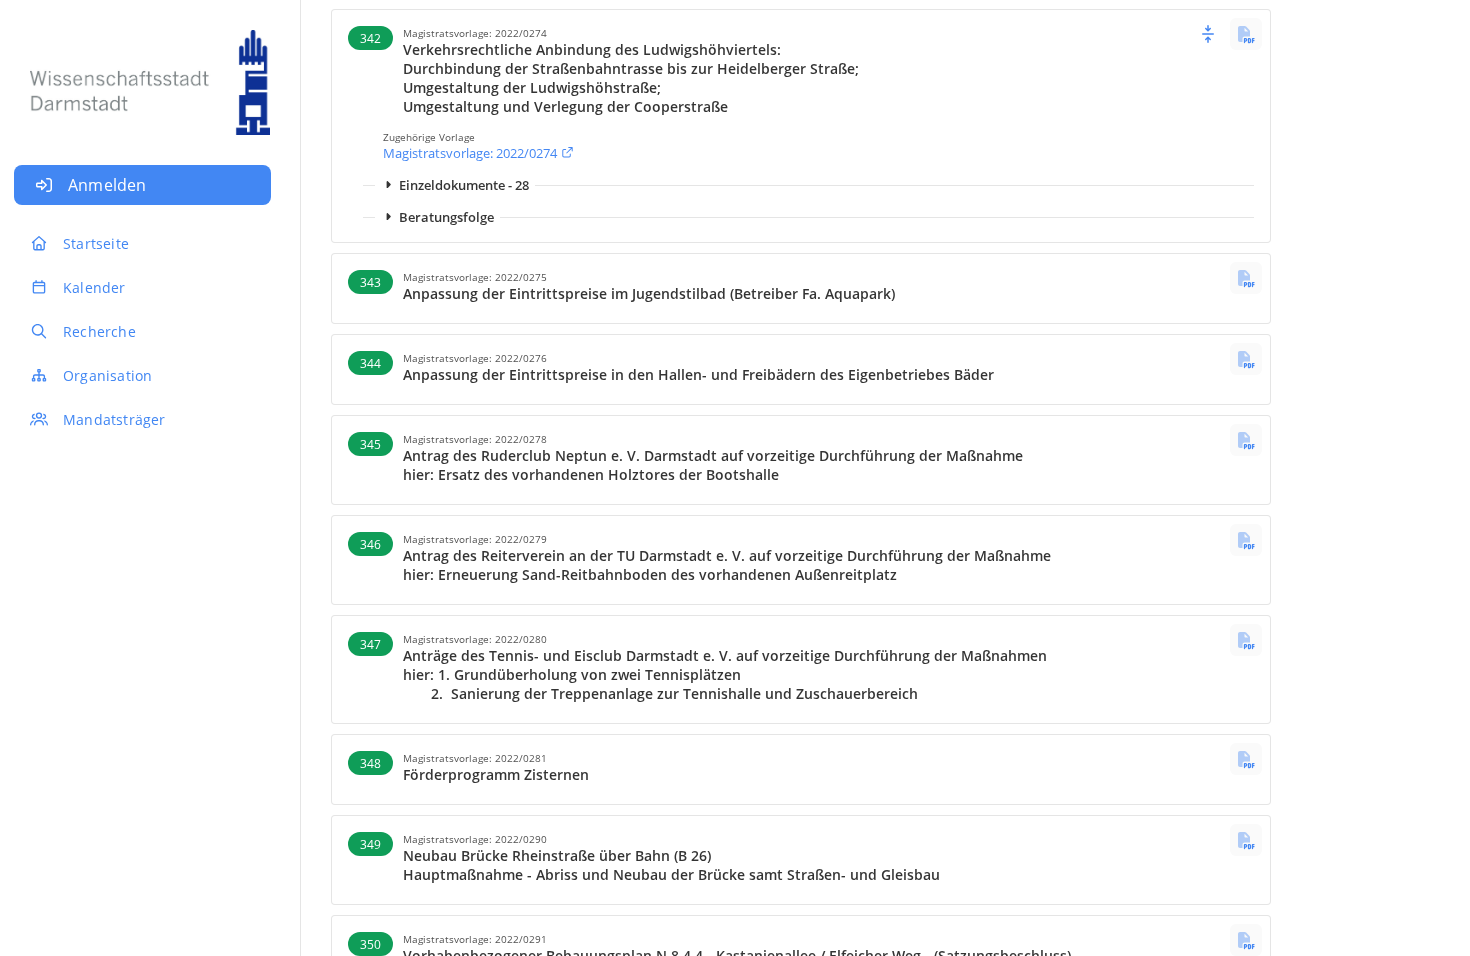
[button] (801, 68)
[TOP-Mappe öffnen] (1246, 34)
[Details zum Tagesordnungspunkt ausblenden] (1208, 34)
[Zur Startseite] (142, 72)
